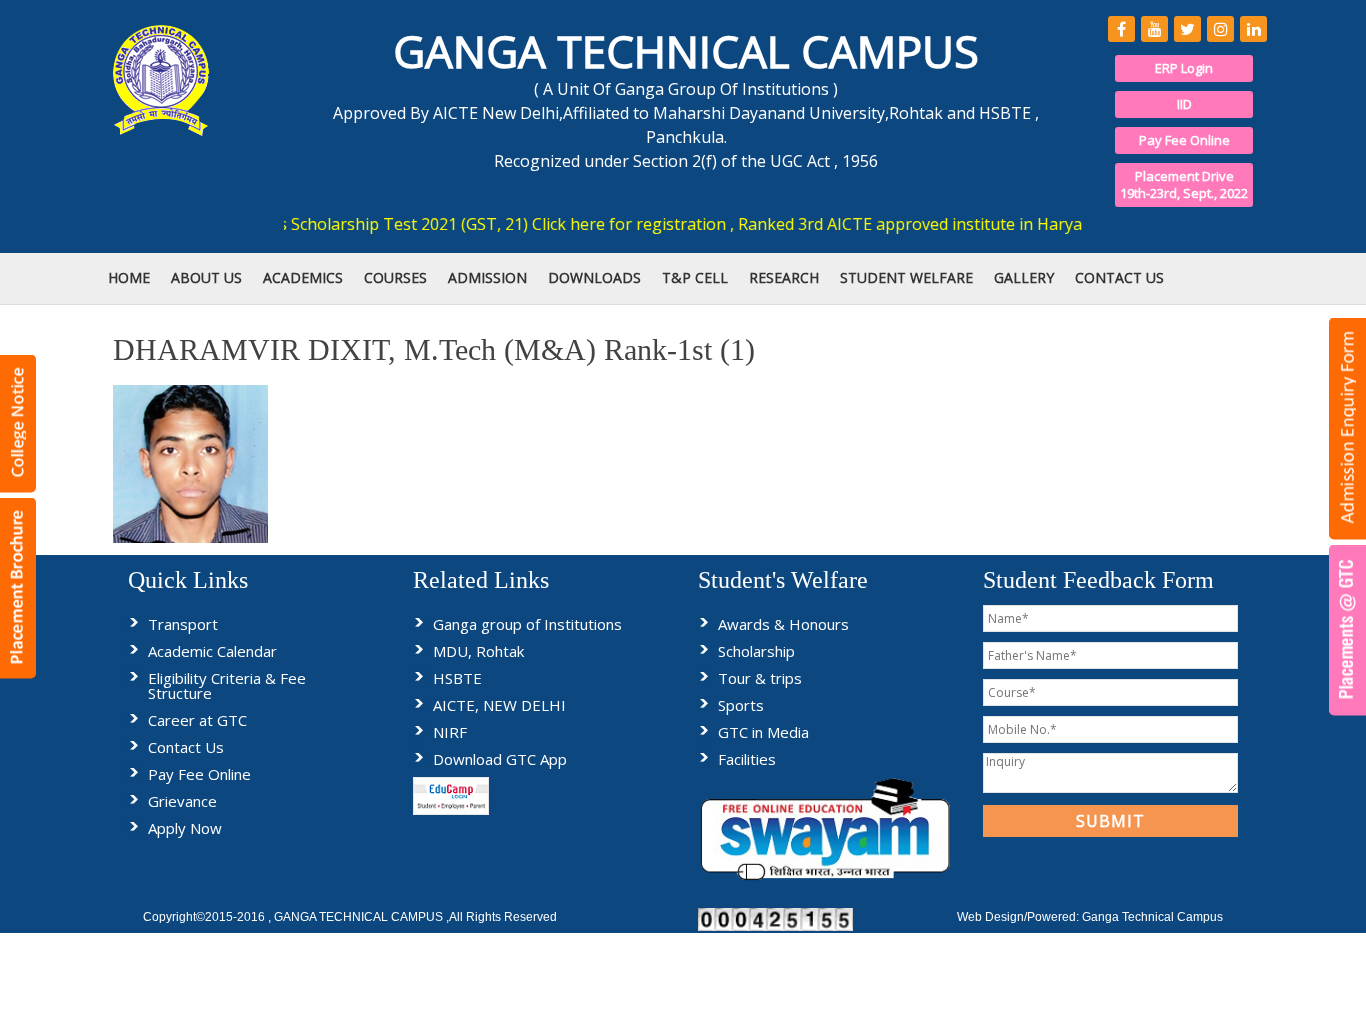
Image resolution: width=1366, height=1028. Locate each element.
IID (1184, 104)
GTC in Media (763, 732)
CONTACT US (1119, 277)
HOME (129, 277)
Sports (741, 705)
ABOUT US (206, 277)
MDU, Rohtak (478, 651)
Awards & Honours (783, 624)
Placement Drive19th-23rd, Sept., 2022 (1184, 184)
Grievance (182, 801)
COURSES (395, 277)
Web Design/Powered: (1019, 917)
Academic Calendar (212, 651)
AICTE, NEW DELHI (499, 705)
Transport (183, 624)
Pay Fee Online (1184, 140)
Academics (303, 277)
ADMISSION (487, 277)
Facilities (747, 759)
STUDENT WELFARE (906, 277)
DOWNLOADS (594, 277)
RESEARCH (784, 277)
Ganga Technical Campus (1152, 917)
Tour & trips (760, 678)
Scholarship (756, 651)
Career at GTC (197, 720)
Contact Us (186, 747)
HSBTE (457, 678)
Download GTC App (500, 759)
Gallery (1024, 277)
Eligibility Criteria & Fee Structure (227, 685)
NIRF (450, 732)
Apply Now (185, 828)
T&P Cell (695, 277)
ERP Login (1184, 68)
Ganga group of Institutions (527, 624)
